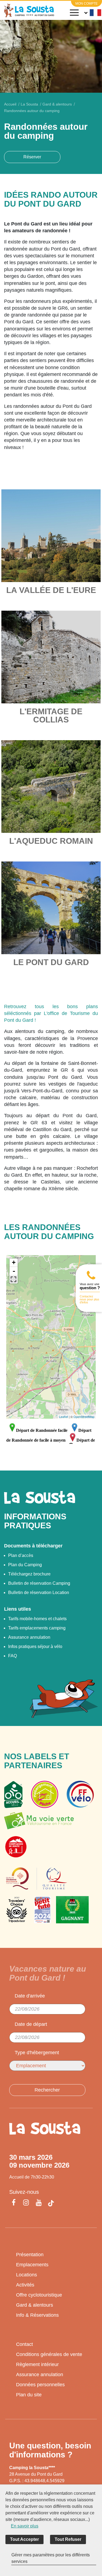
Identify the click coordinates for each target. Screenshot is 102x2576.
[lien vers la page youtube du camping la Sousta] (39, 2203)
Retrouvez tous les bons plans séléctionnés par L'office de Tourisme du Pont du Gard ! (51, 1013)
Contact (24, 2344)
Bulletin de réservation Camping (39, 1583)
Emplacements (32, 2265)
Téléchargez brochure (29, 1574)
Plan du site (29, 2395)
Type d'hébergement (37, 2053)
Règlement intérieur (37, 2364)
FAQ (13, 1656)
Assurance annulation (29, 1637)
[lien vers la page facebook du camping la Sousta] (15, 2203)
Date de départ (31, 2024)
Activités (25, 2285)
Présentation (30, 2255)
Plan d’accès (21, 1555)
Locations (27, 2275)
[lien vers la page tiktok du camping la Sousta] (51, 2203)
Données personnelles (40, 2385)
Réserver (32, 157)
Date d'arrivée (30, 1996)
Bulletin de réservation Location (39, 1593)
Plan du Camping (25, 1565)
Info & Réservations (37, 2315)
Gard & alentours (35, 2305)
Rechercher (47, 2090)
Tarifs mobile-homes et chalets (37, 1619)
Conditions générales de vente (49, 2354)
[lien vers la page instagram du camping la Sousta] (26, 2203)
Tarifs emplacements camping (37, 1628)
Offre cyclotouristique (39, 2295)
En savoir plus (25, 2526)
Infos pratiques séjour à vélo (35, 1646)
